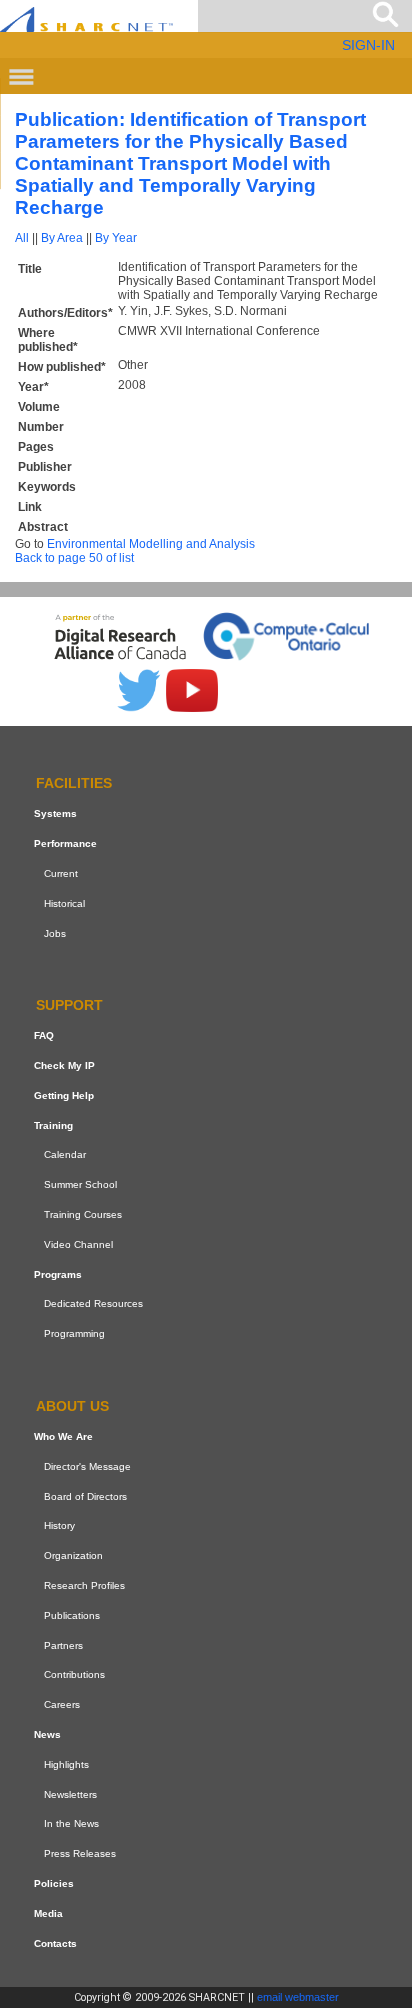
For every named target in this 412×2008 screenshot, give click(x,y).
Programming (74, 1333)
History (59, 1525)
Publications (72, 1615)
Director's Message (87, 1466)
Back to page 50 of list (74, 558)
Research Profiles (84, 1585)
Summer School (80, 1184)
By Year (116, 238)
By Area (62, 238)
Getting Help (64, 1095)
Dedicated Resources (93, 1304)
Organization (73, 1555)
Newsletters (70, 1794)
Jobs (55, 933)
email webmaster (298, 1997)
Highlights (66, 1764)
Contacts (55, 1943)
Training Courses (83, 1214)
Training (53, 1125)
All (22, 238)
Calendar (65, 1155)
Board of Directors (85, 1496)
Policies (54, 1883)
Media (48, 1913)
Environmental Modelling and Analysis (151, 544)
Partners (63, 1645)
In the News (71, 1823)
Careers (62, 1704)
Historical (64, 903)
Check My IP (64, 1065)
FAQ (44, 1035)
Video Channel (78, 1244)
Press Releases (80, 1853)
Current (61, 873)
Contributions (74, 1674)
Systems (55, 813)
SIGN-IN (368, 45)
